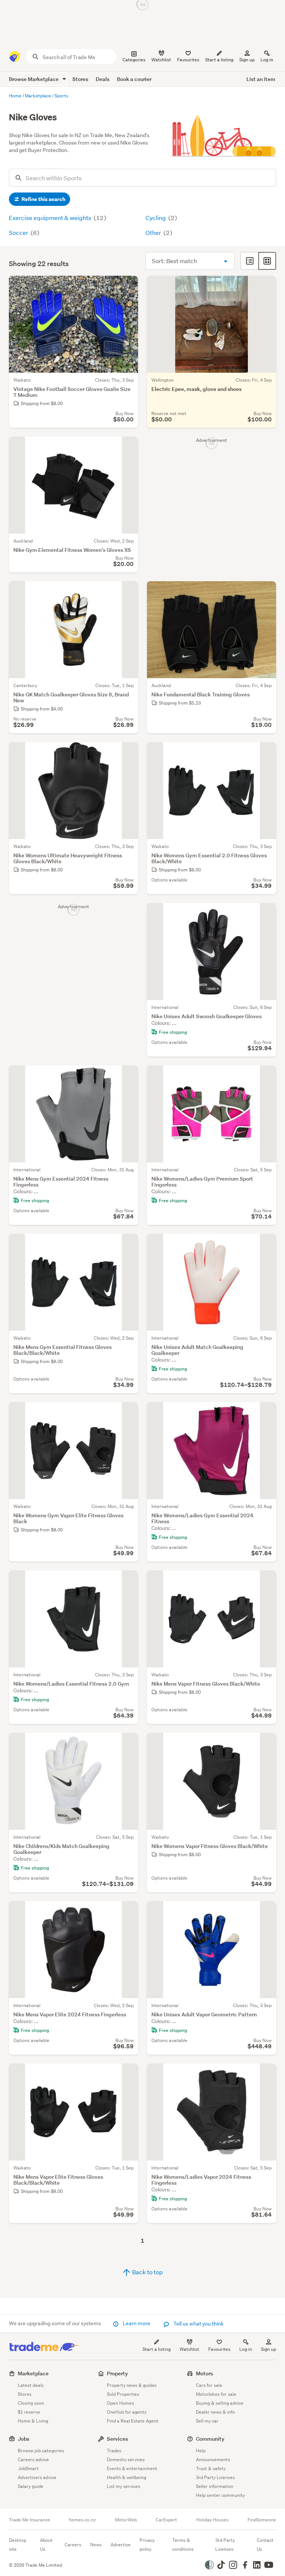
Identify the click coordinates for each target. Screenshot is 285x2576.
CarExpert (166, 2520)
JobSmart (28, 2468)
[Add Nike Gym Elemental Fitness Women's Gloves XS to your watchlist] (128, 447)
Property (117, 2373)
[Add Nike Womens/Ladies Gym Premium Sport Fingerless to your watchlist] (266, 1076)
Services (117, 2439)
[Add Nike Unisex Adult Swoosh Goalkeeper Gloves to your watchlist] (266, 913)
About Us (46, 2545)
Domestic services (126, 2460)
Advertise (121, 2545)
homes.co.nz (82, 2520)
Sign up (247, 60)
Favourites (219, 2349)
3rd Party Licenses (215, 2477)
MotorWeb (126, 2520)
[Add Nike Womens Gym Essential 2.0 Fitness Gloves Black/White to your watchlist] (266, 753)
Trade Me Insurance (30, 2520)
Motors (204, 2373)
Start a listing (157, 2349)
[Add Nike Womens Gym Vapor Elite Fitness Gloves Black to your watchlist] (128, 1412)
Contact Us (265, 2545)
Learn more (137, 2323)
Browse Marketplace (34, 79)
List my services (124, 2486)
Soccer (19, 232)
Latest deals (31, 2385)
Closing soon (31, 2403)
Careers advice (33, 2460)
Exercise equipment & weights (51, 218)
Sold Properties (123, 2394)
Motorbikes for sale (216, 2394)
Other (154, 232)
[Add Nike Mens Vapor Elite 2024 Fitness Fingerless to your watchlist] (128, 1912)
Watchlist (189, 2349)
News (96, 2545)
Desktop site (18, 2545)
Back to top (147, 2272)
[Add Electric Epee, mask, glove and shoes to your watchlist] (266, 286)
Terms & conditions (183, 2545)
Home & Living (33, 2421)
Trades (114, 2451)
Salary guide (31, 2486)
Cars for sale (209, 2385)
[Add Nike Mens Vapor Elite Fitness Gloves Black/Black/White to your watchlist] (128, 2074)
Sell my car (207, 2421)
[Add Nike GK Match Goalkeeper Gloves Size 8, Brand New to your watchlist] (128, 592)
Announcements (213, 2460)
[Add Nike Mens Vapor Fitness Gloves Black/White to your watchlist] (266, 1581)
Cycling (156, 218)
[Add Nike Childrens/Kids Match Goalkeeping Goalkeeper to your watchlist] (128, 1743)
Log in (267, 60)
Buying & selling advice (220, 2403)
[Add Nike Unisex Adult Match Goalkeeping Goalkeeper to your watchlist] (266, 1244)
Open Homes (120, 2403)
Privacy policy (147, 2545)
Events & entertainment (132, 2468)
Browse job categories (41, 2451)
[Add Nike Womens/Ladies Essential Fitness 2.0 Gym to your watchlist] (128, 1581)
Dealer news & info (215, 2412)
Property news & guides (132, 2385)
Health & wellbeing (127, 2477)
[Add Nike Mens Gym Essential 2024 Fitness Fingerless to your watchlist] (128, 1076)
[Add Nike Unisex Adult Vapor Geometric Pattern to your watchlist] (266, 1912)
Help (201, 2451)
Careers (73, 2545)
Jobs (24, 2439)
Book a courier (134, 79)
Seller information (215, 2486)
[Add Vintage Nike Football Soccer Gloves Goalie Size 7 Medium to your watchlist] (128, 286)
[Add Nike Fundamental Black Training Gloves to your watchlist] (266, 592)
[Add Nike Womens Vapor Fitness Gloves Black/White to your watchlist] (266, 1743)
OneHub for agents (127, 2412)
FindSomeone (262, 2520)
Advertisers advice (37, 2477)
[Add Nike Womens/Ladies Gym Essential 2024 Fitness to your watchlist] (266, 1412)
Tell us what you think (198, 2324)
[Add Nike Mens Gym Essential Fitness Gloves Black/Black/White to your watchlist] (128, 1244)
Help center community (220, 2495)
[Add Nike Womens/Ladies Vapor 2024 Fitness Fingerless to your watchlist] (266, 2074)
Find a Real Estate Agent (133, 2421)
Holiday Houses (212, 2520)
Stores (80, 79)
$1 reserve (29, 2412)
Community (210, 2439)
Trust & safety (211, 2468)
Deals (103, 79)
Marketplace (33, 2373)
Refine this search (43, 199)
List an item (261, 79)
